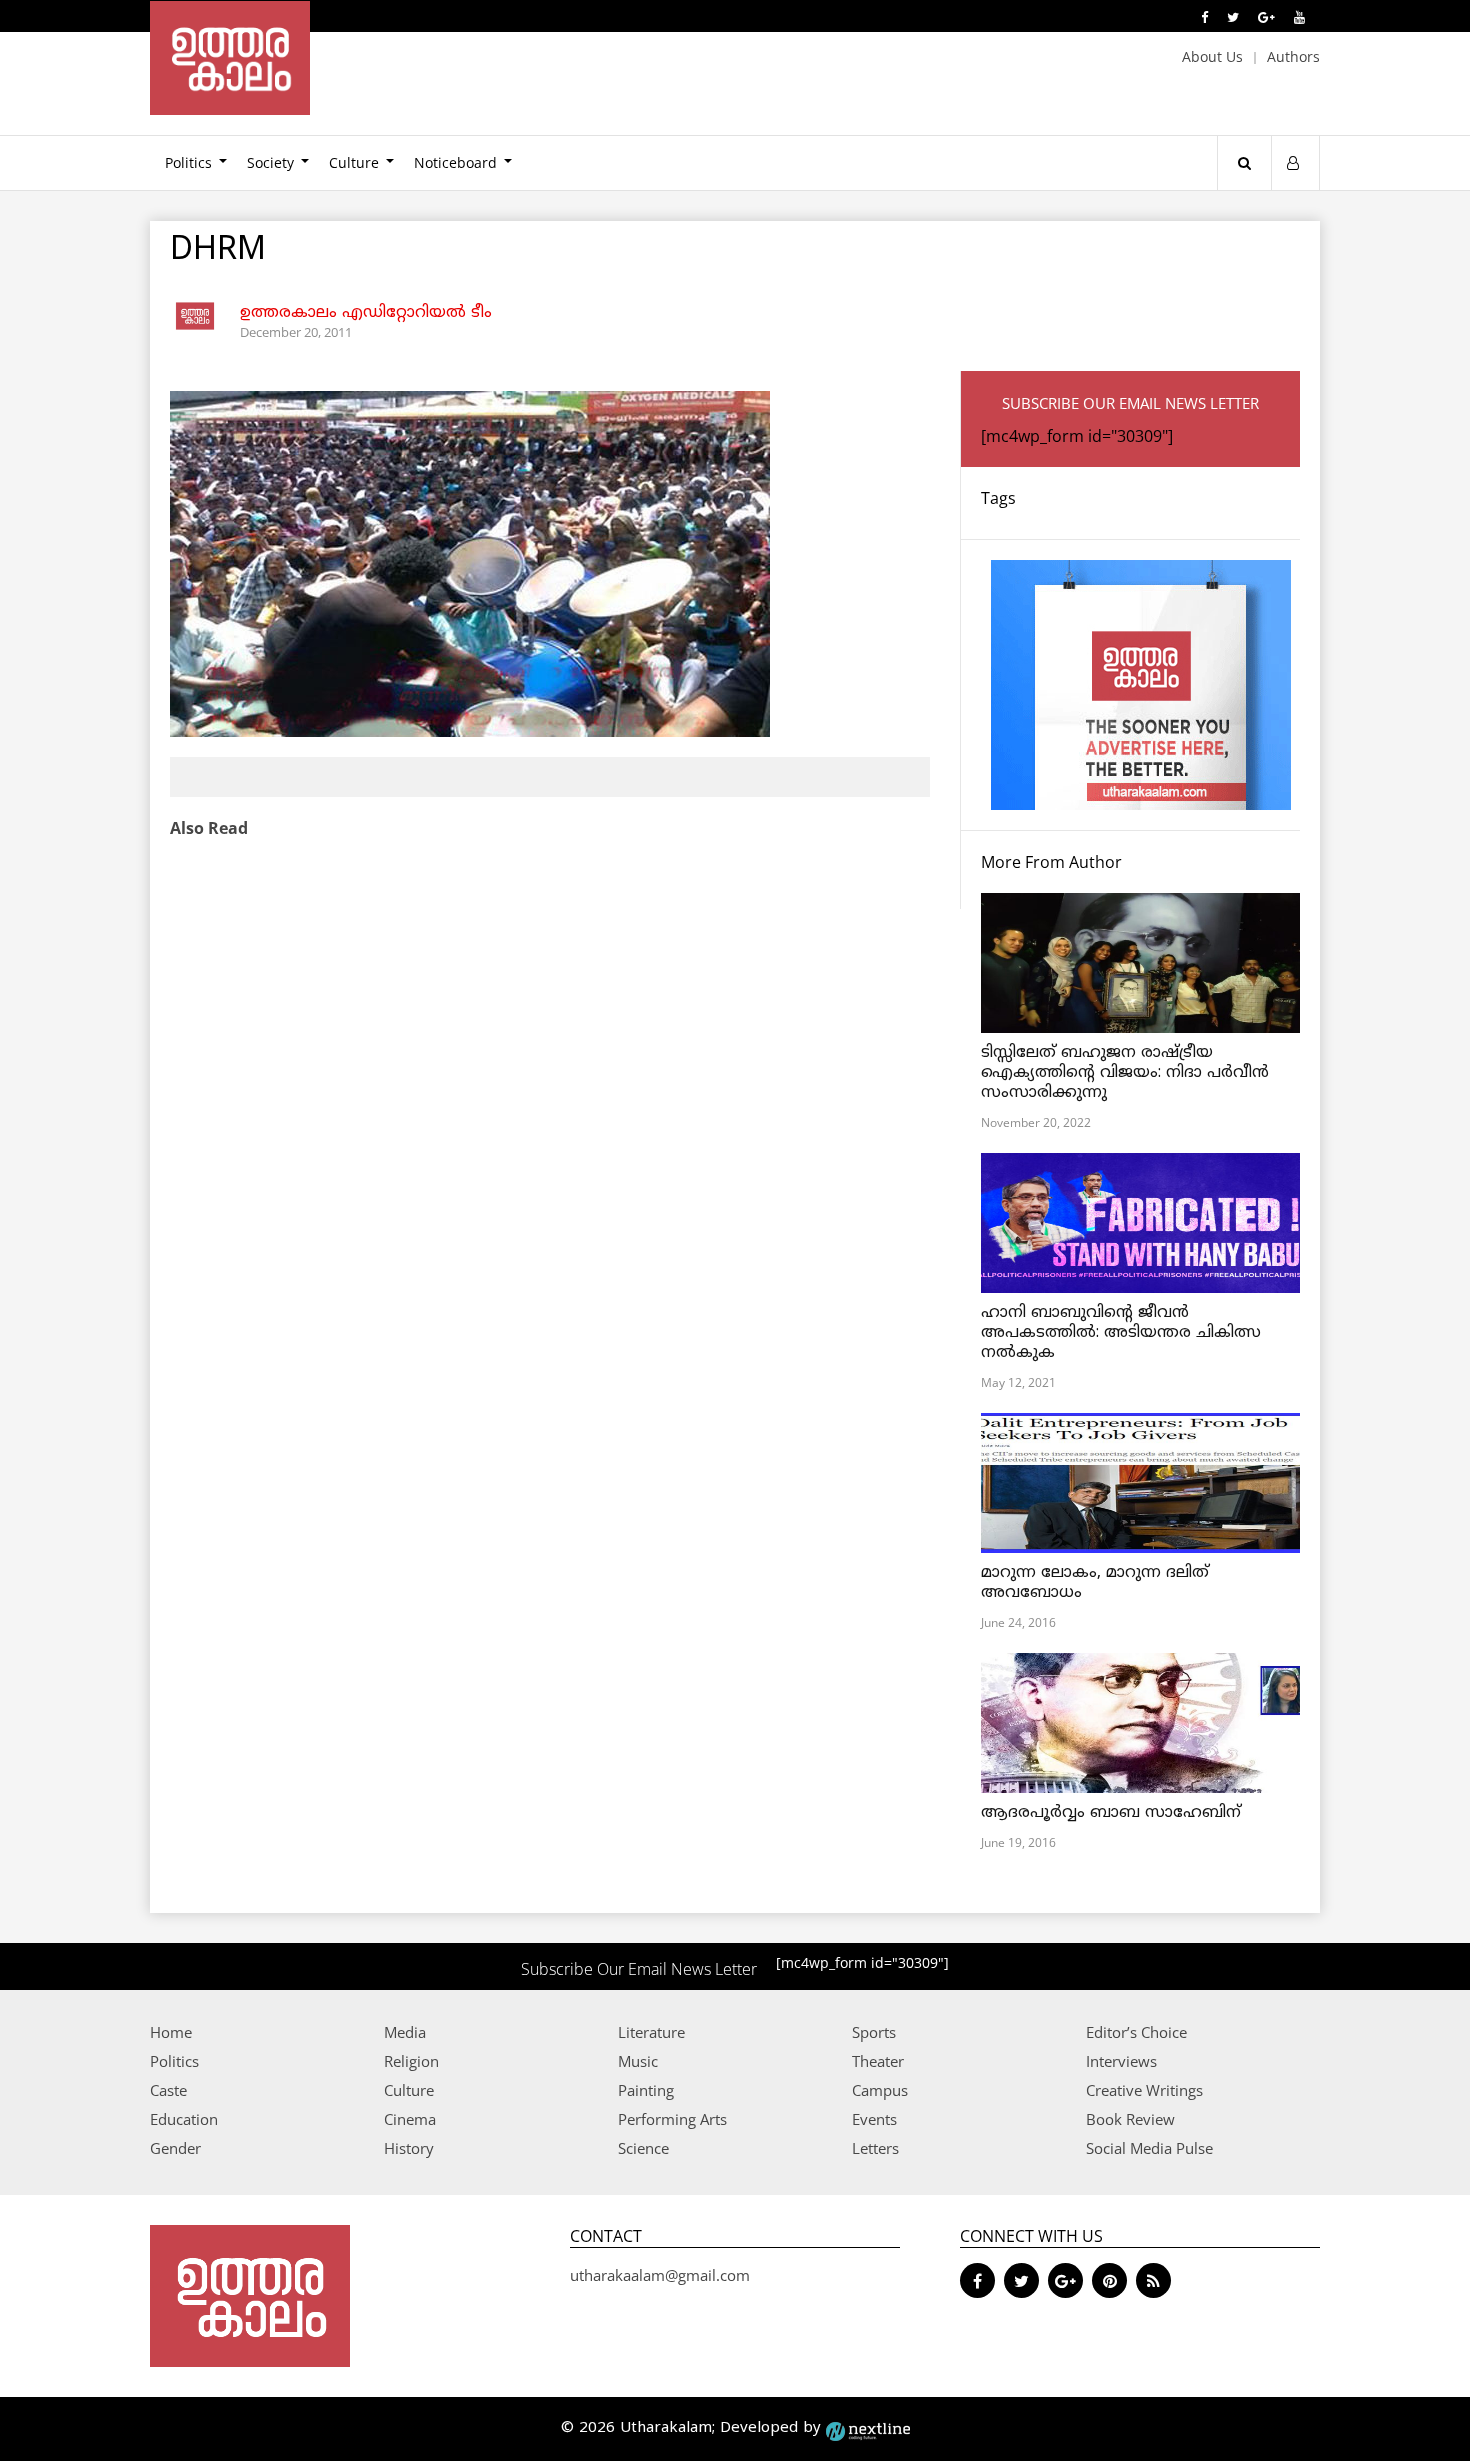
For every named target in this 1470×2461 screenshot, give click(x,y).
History (409, 2148)
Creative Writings (1144, 2090)
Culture (354, 162)
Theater (878, 2061)
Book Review (1130, 2119)
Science (643, 2148)
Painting (646, 2090)
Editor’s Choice (1136, 2032)
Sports (874, 2032)
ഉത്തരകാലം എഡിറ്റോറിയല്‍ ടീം (366, 313)
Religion (411, 2061)
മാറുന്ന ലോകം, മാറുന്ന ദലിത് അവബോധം (1095, 1583)
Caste (168, 2090)
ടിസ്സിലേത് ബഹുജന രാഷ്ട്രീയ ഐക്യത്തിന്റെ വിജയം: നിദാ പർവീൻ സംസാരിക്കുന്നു (1125, 1073)
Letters (875, 2148)
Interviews (1121, 2061)
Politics (188, 162)
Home (171, 2032)
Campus (880, 2090)
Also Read (209, 828)
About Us (1212, 56)
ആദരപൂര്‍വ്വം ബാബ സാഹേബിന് (1111, 1813)
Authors (1293, 56)
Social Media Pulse (1149, 2148)
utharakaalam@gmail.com (660, 2275)
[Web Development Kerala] (868, 2428)
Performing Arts (672, 2119)
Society (270, 162)
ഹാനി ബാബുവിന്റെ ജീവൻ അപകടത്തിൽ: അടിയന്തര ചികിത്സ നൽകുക (1121, 1333)
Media (405, 2032)
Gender (175, 2148)
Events (874, 2119)
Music (638, 2061)
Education (184, 2119)
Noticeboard (455, 162)
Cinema (410, 2119)
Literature (651, 2032)
